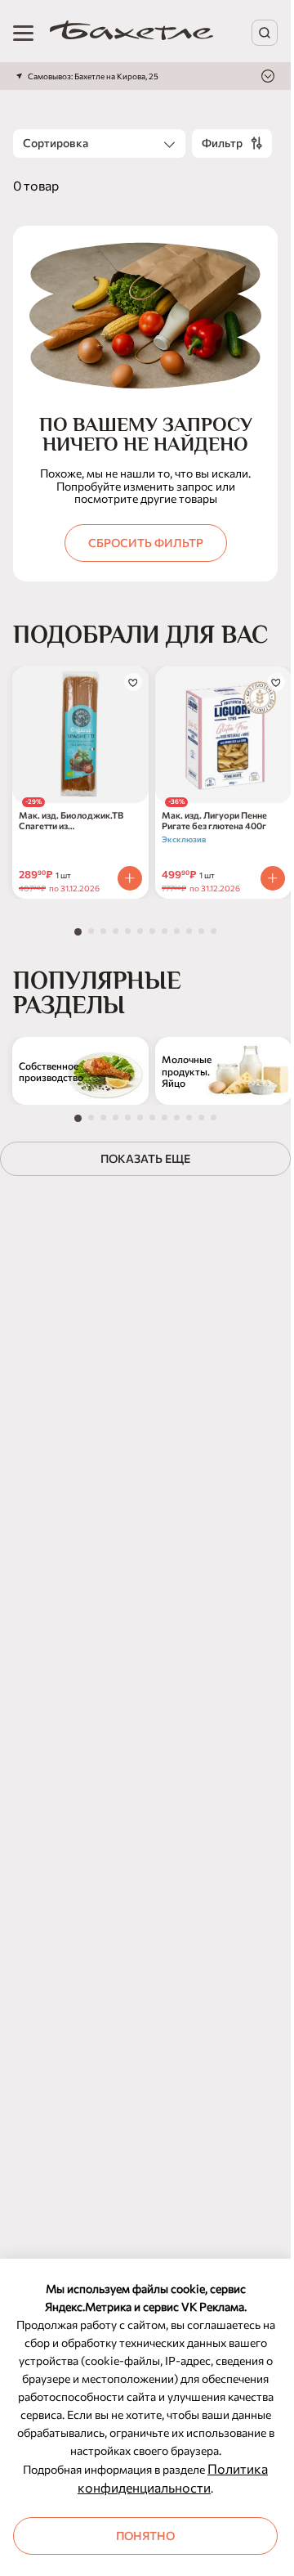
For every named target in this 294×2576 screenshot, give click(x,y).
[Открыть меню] (23, 33)
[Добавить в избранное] (133, 682)
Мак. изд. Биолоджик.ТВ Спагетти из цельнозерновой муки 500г (77, 820)
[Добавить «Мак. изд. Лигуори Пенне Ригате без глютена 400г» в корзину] (273, 878)
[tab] (78, 932)
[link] (131, 33)
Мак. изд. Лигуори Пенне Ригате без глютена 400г (214, 820)
